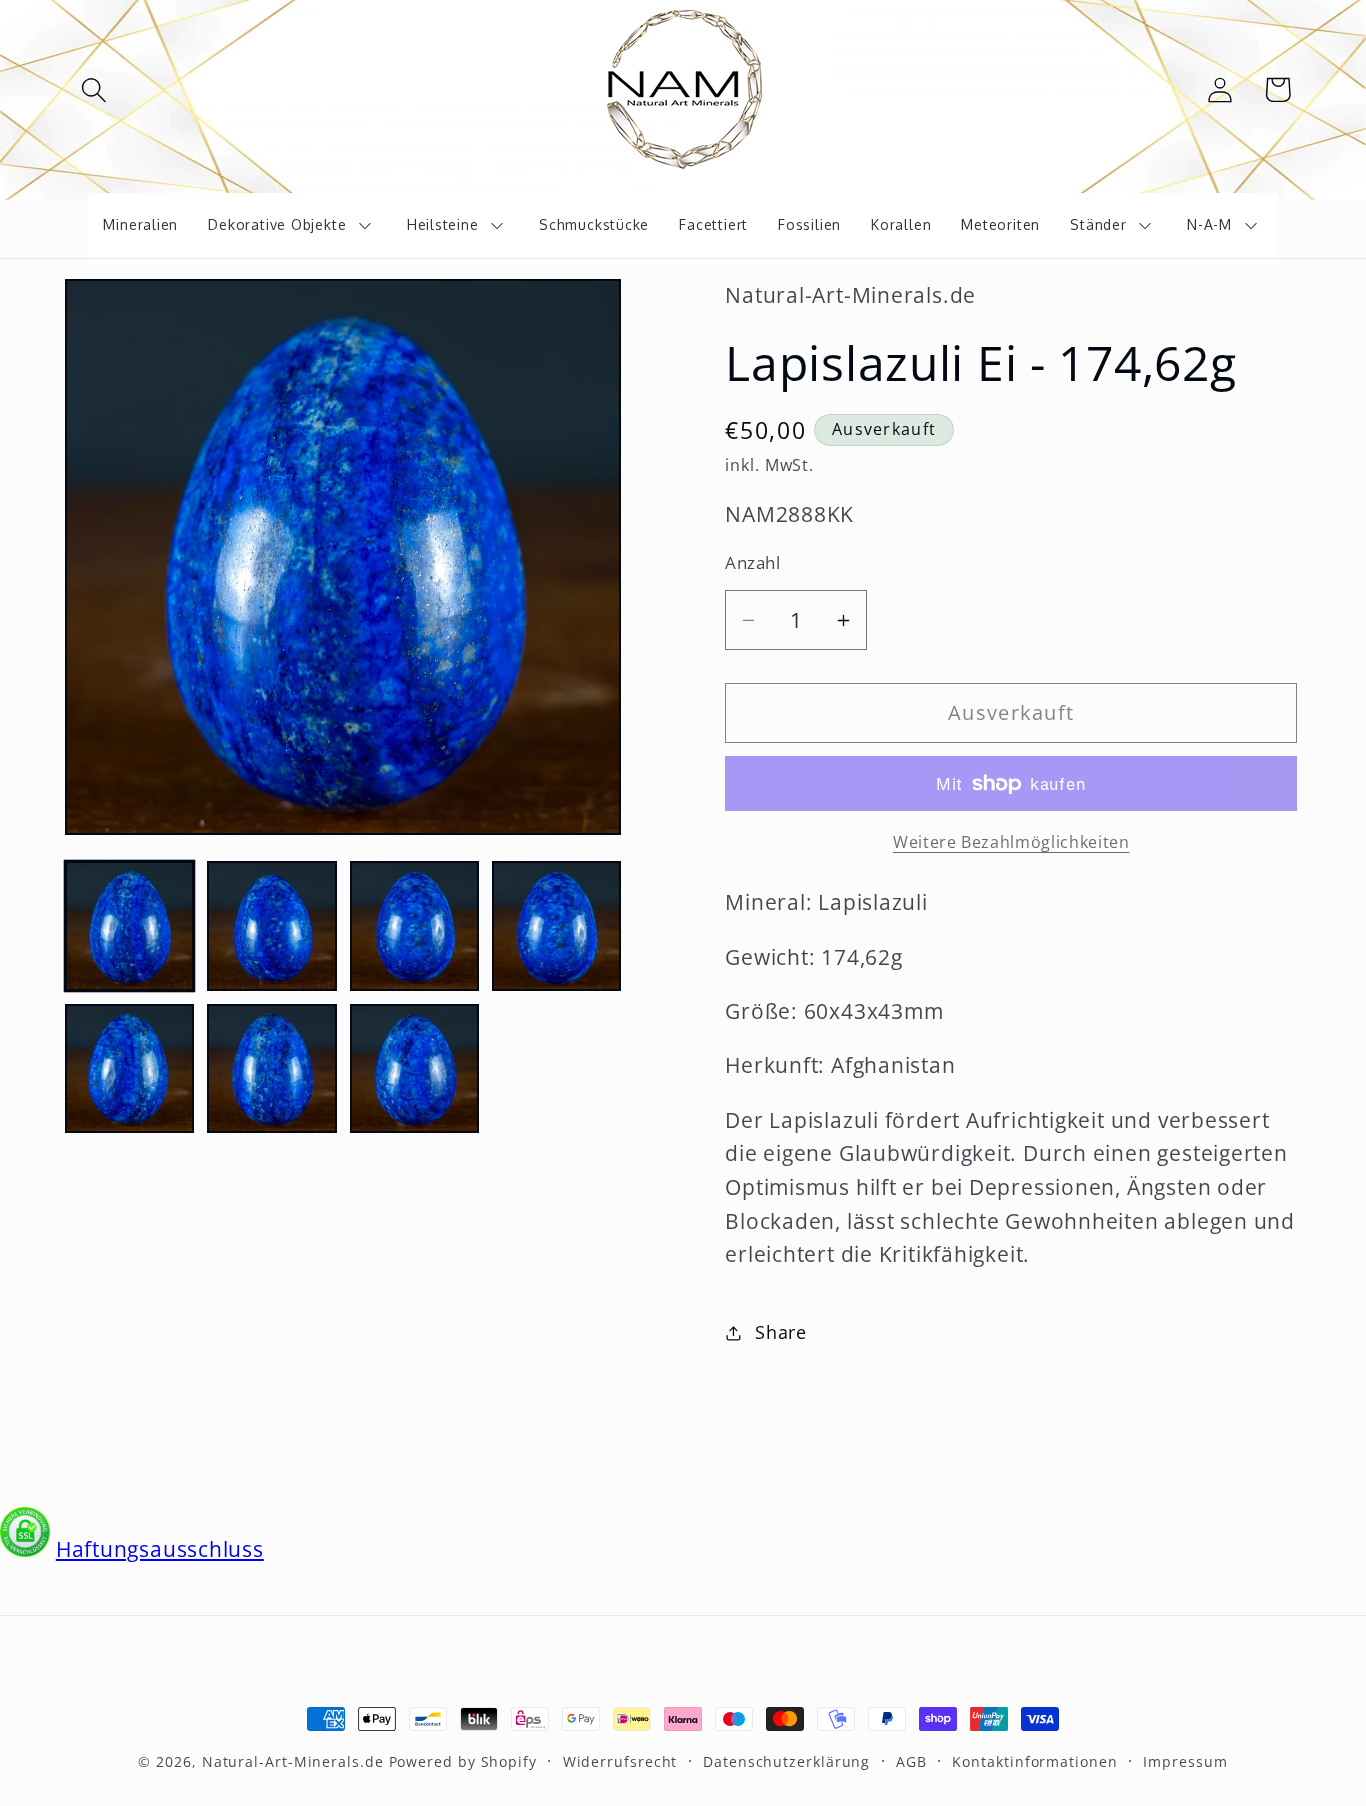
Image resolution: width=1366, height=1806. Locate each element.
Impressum (1185, 1761)
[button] (93, 89)
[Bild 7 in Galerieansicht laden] (414, 1068)
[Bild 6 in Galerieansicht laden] (271, 1068)
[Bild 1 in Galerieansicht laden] (129, 925)
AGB (911, 1761)
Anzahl (752, 562)
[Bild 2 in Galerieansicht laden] (271, 925)
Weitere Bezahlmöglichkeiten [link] (1011, 842)
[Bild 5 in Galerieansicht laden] (129, 1068)
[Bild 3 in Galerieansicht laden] (414, 925)
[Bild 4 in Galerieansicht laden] (556, 925)
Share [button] (781, 1332)
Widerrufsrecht (620, 1761)
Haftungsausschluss (160, 1549)
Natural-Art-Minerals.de (293, 1761)
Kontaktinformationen (1034, 1761)
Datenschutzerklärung (786, 1761)
